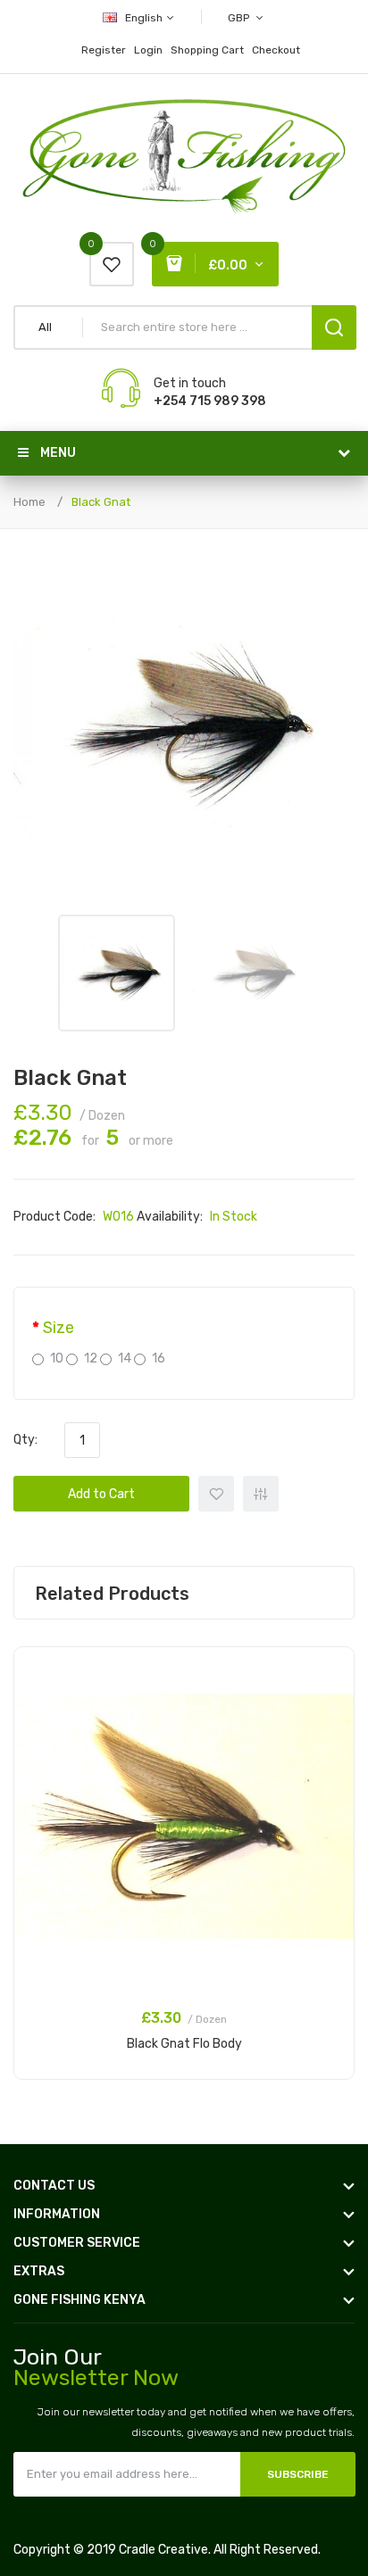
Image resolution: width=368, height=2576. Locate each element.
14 (125, 1358)
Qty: (25, 1440)
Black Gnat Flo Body (184, 2044)
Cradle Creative (163, 2550)
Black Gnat (101, 502)
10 (57, 1358)
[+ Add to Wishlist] (331, 1670)
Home (29, 502)
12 (91, 1358)
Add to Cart (101, 1494)
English (145, 18)
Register (104, 50)
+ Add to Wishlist (216, 1494)
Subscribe (298, 2474)
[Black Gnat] (117, 973)
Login (148, 50)
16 (159, 1358)
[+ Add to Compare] (331, 1694)
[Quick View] (331, 1717)
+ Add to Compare (261, 1494)
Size (59, 1328)
